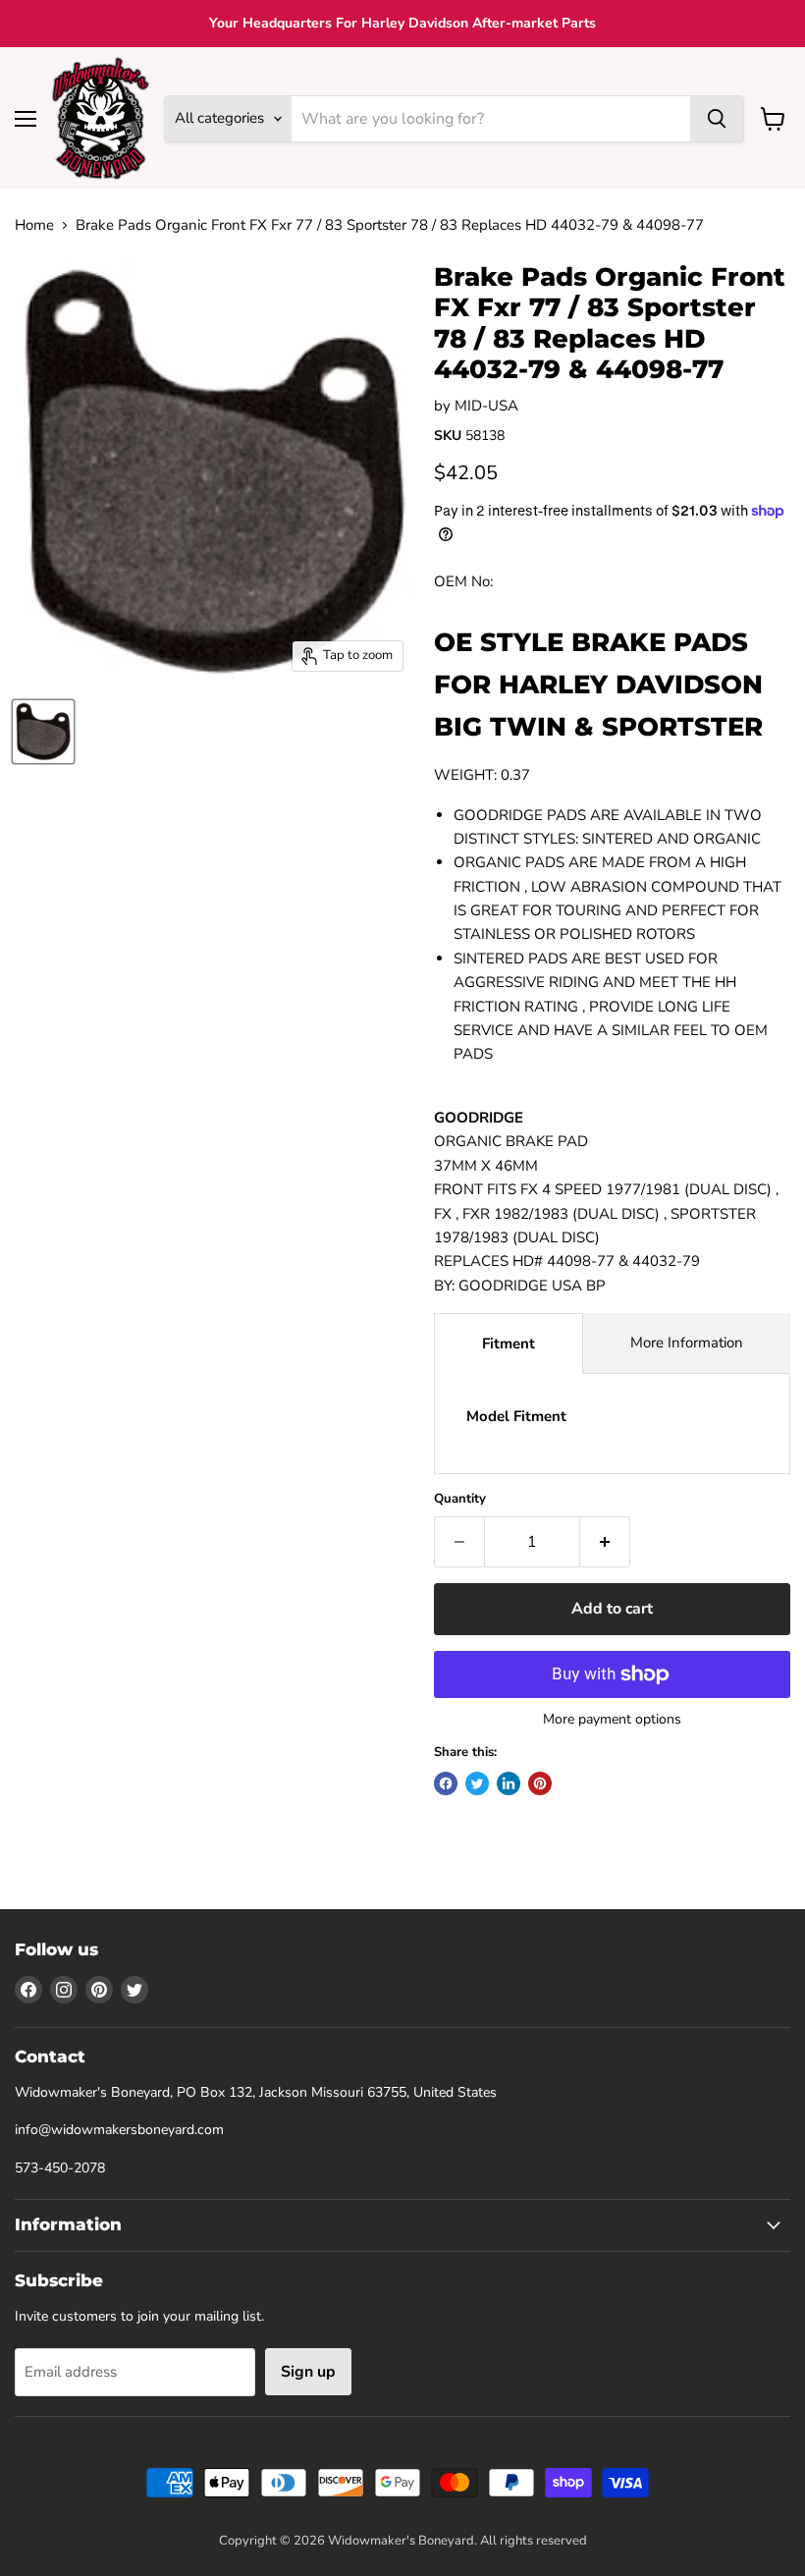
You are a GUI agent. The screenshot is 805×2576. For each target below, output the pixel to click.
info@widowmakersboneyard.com (119, 2130)
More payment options (612, 1720)
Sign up (308, 2372)
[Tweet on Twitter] (477, 1783)
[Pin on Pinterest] (540, 1783)
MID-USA (486, 406)
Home (34, 225)
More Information (687, 1343)
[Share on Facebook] (446, 1783)
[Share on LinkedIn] (509, 1783)
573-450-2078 (60, 2168)
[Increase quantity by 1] (605, 1542)
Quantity (460, 1499)
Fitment (509, 1343)
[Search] (717, 119)
